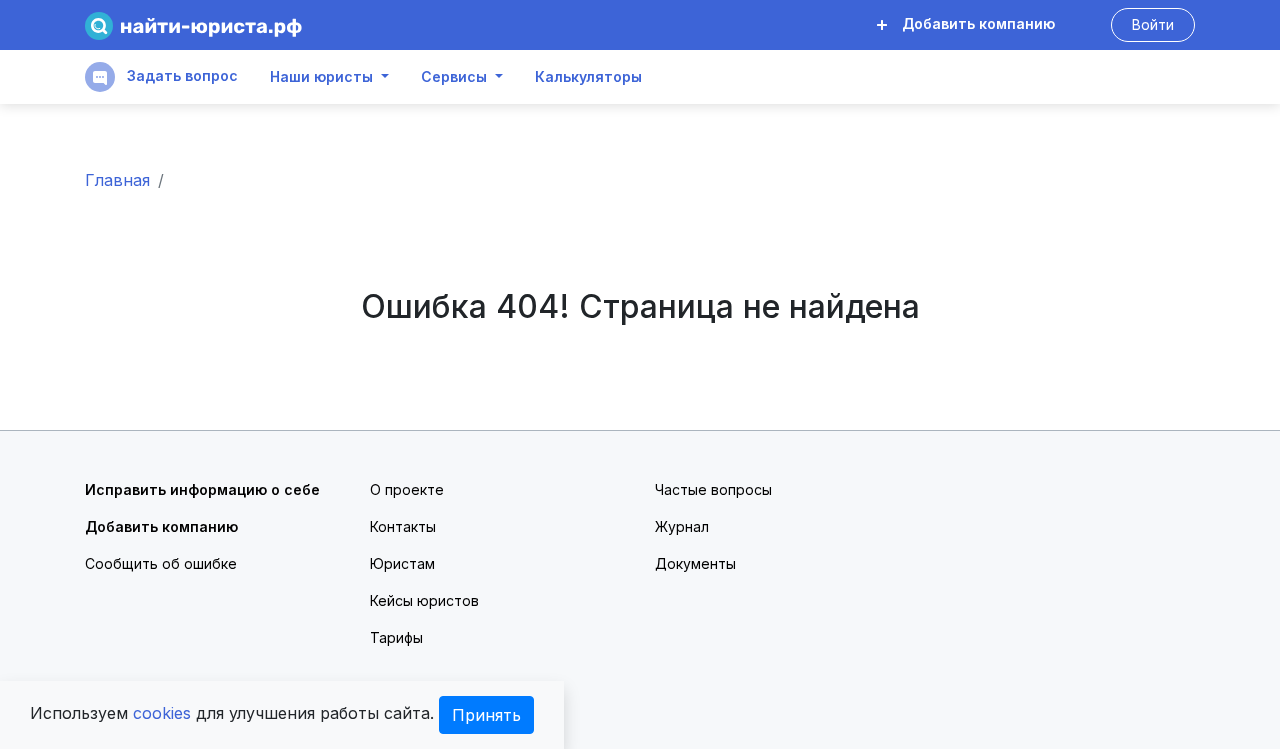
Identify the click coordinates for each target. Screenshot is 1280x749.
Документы (695, 563)
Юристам (402, 563)
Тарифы (396, 637)
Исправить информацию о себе (202, 489)
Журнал (682, 526)
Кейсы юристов (424, 600)
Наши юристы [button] (321, 77)
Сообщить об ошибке (161, 563)
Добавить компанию (976, 23)
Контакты (403, 526)
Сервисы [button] (454, 77)
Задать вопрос (180, 75)
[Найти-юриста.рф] (193, 25)
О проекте (407, 489)
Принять (486, 715)
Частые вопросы (713, 489)
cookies (162, 713)
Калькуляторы (588, 77)
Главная (117, 180)
